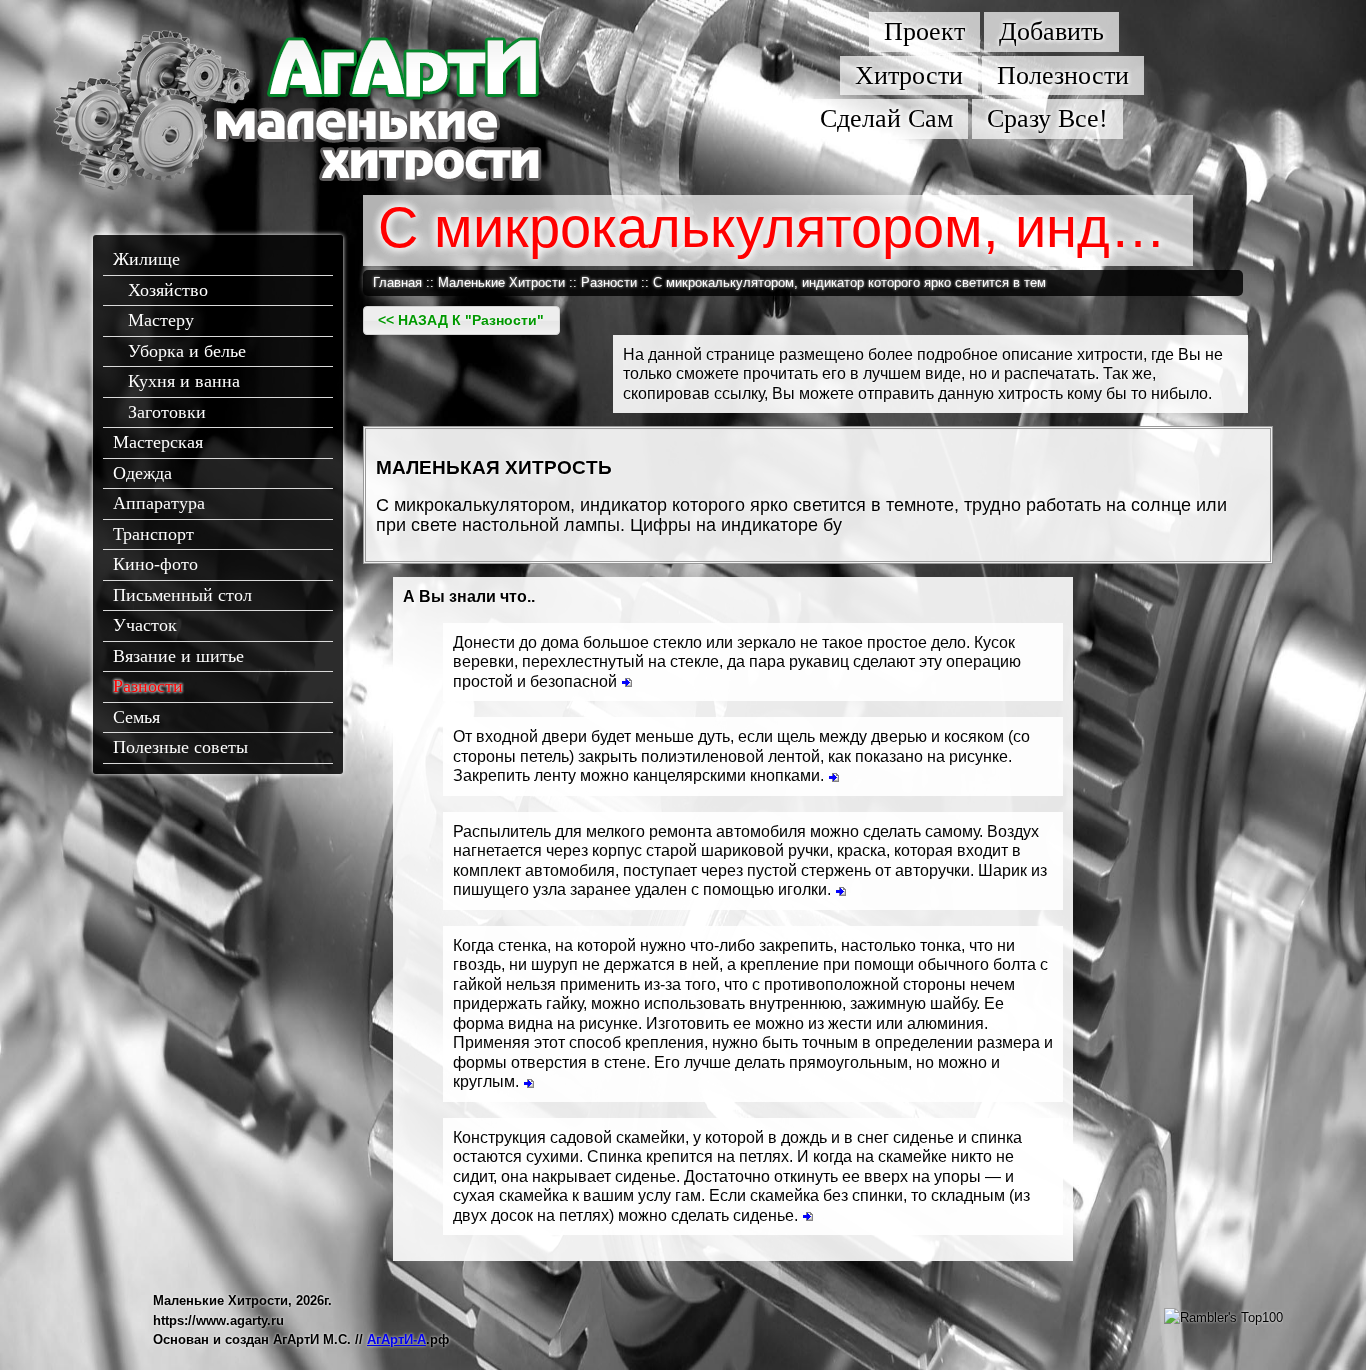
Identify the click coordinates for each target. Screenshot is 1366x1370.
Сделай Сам (886, 118)
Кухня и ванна (184, 381)
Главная (397, 282)
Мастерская (158, 442)
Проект (924, 31)
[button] (461, 320)
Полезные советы (180, 747)
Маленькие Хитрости (501, 282)
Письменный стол (182, 595)
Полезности (1063, 75)
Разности (148, 686)
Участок (145, 625)
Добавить (1051, 31)
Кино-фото (155, 564)
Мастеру (161, 320)
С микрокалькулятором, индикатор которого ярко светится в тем (849, 282)
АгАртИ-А (396, 1339)
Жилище (146, 259)
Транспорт (153, 534)
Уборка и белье (187, 351)
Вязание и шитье (178, 656)
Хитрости (909, 75)
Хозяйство (168, 290)
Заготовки (167, 412)
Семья (136, 717)
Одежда (142, 473)
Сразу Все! (1047, 118)
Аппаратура (159, 503)
